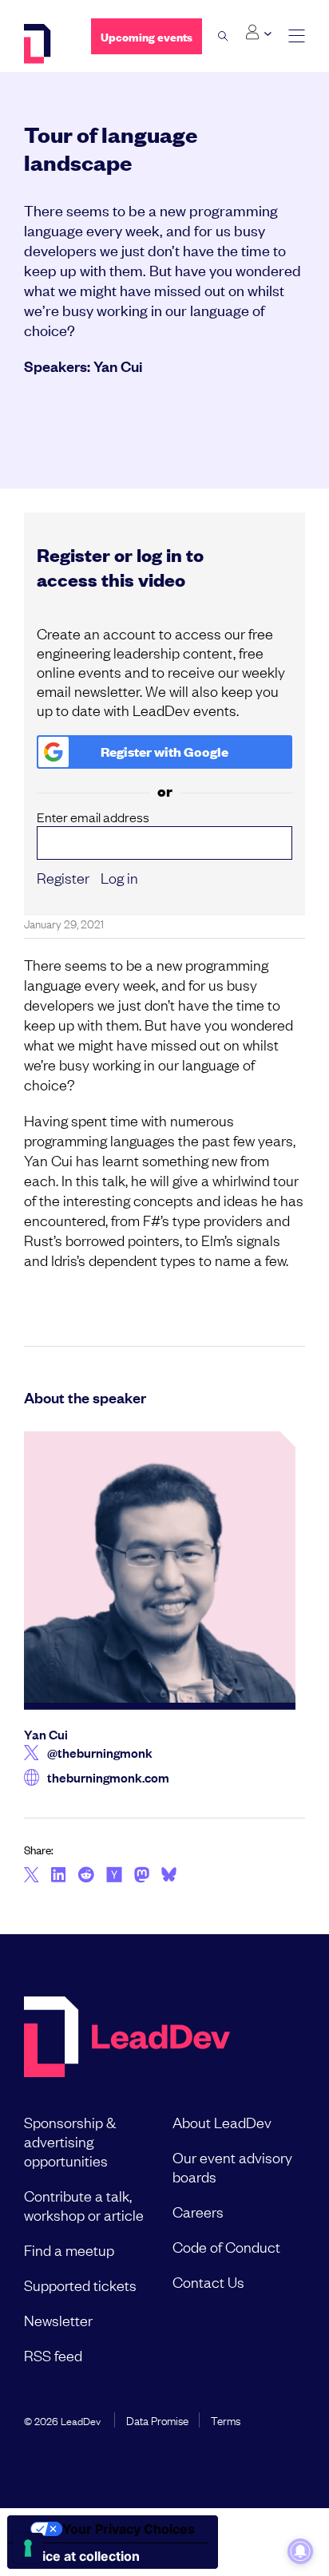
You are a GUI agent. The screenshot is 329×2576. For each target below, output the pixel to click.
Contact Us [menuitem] (208, 2281)
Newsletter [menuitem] (58, 2320)
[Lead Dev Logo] (46, 44)
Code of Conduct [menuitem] (226, 2246)
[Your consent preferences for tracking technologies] (28, 2548)
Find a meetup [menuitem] (69, 2250)
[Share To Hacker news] (114, 1876)
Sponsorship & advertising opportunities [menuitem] (70, 2141)
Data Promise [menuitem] (157, 2420)
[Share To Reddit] (86, 1877)
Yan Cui (118, 366)
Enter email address (93, 817)
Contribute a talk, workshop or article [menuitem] (84, 2205)
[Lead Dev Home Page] (127, 2038)
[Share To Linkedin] (59, 1876)
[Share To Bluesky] (169, 1877)
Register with (164, 752)
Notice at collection (80, 2556)
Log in (119, 877)
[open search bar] (223, 36)
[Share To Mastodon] (142, 1877)
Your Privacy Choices (129, 2529)
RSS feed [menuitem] (53, 2355)
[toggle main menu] (297, 36)
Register (63, 877)
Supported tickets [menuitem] (80, 2285)
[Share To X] (32, 1876)
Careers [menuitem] (198, 2211)
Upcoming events (147, 36)
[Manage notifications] (300, 2551)
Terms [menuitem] (226, 2420)
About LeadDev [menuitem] (222, 2122)
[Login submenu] (258, 33)
